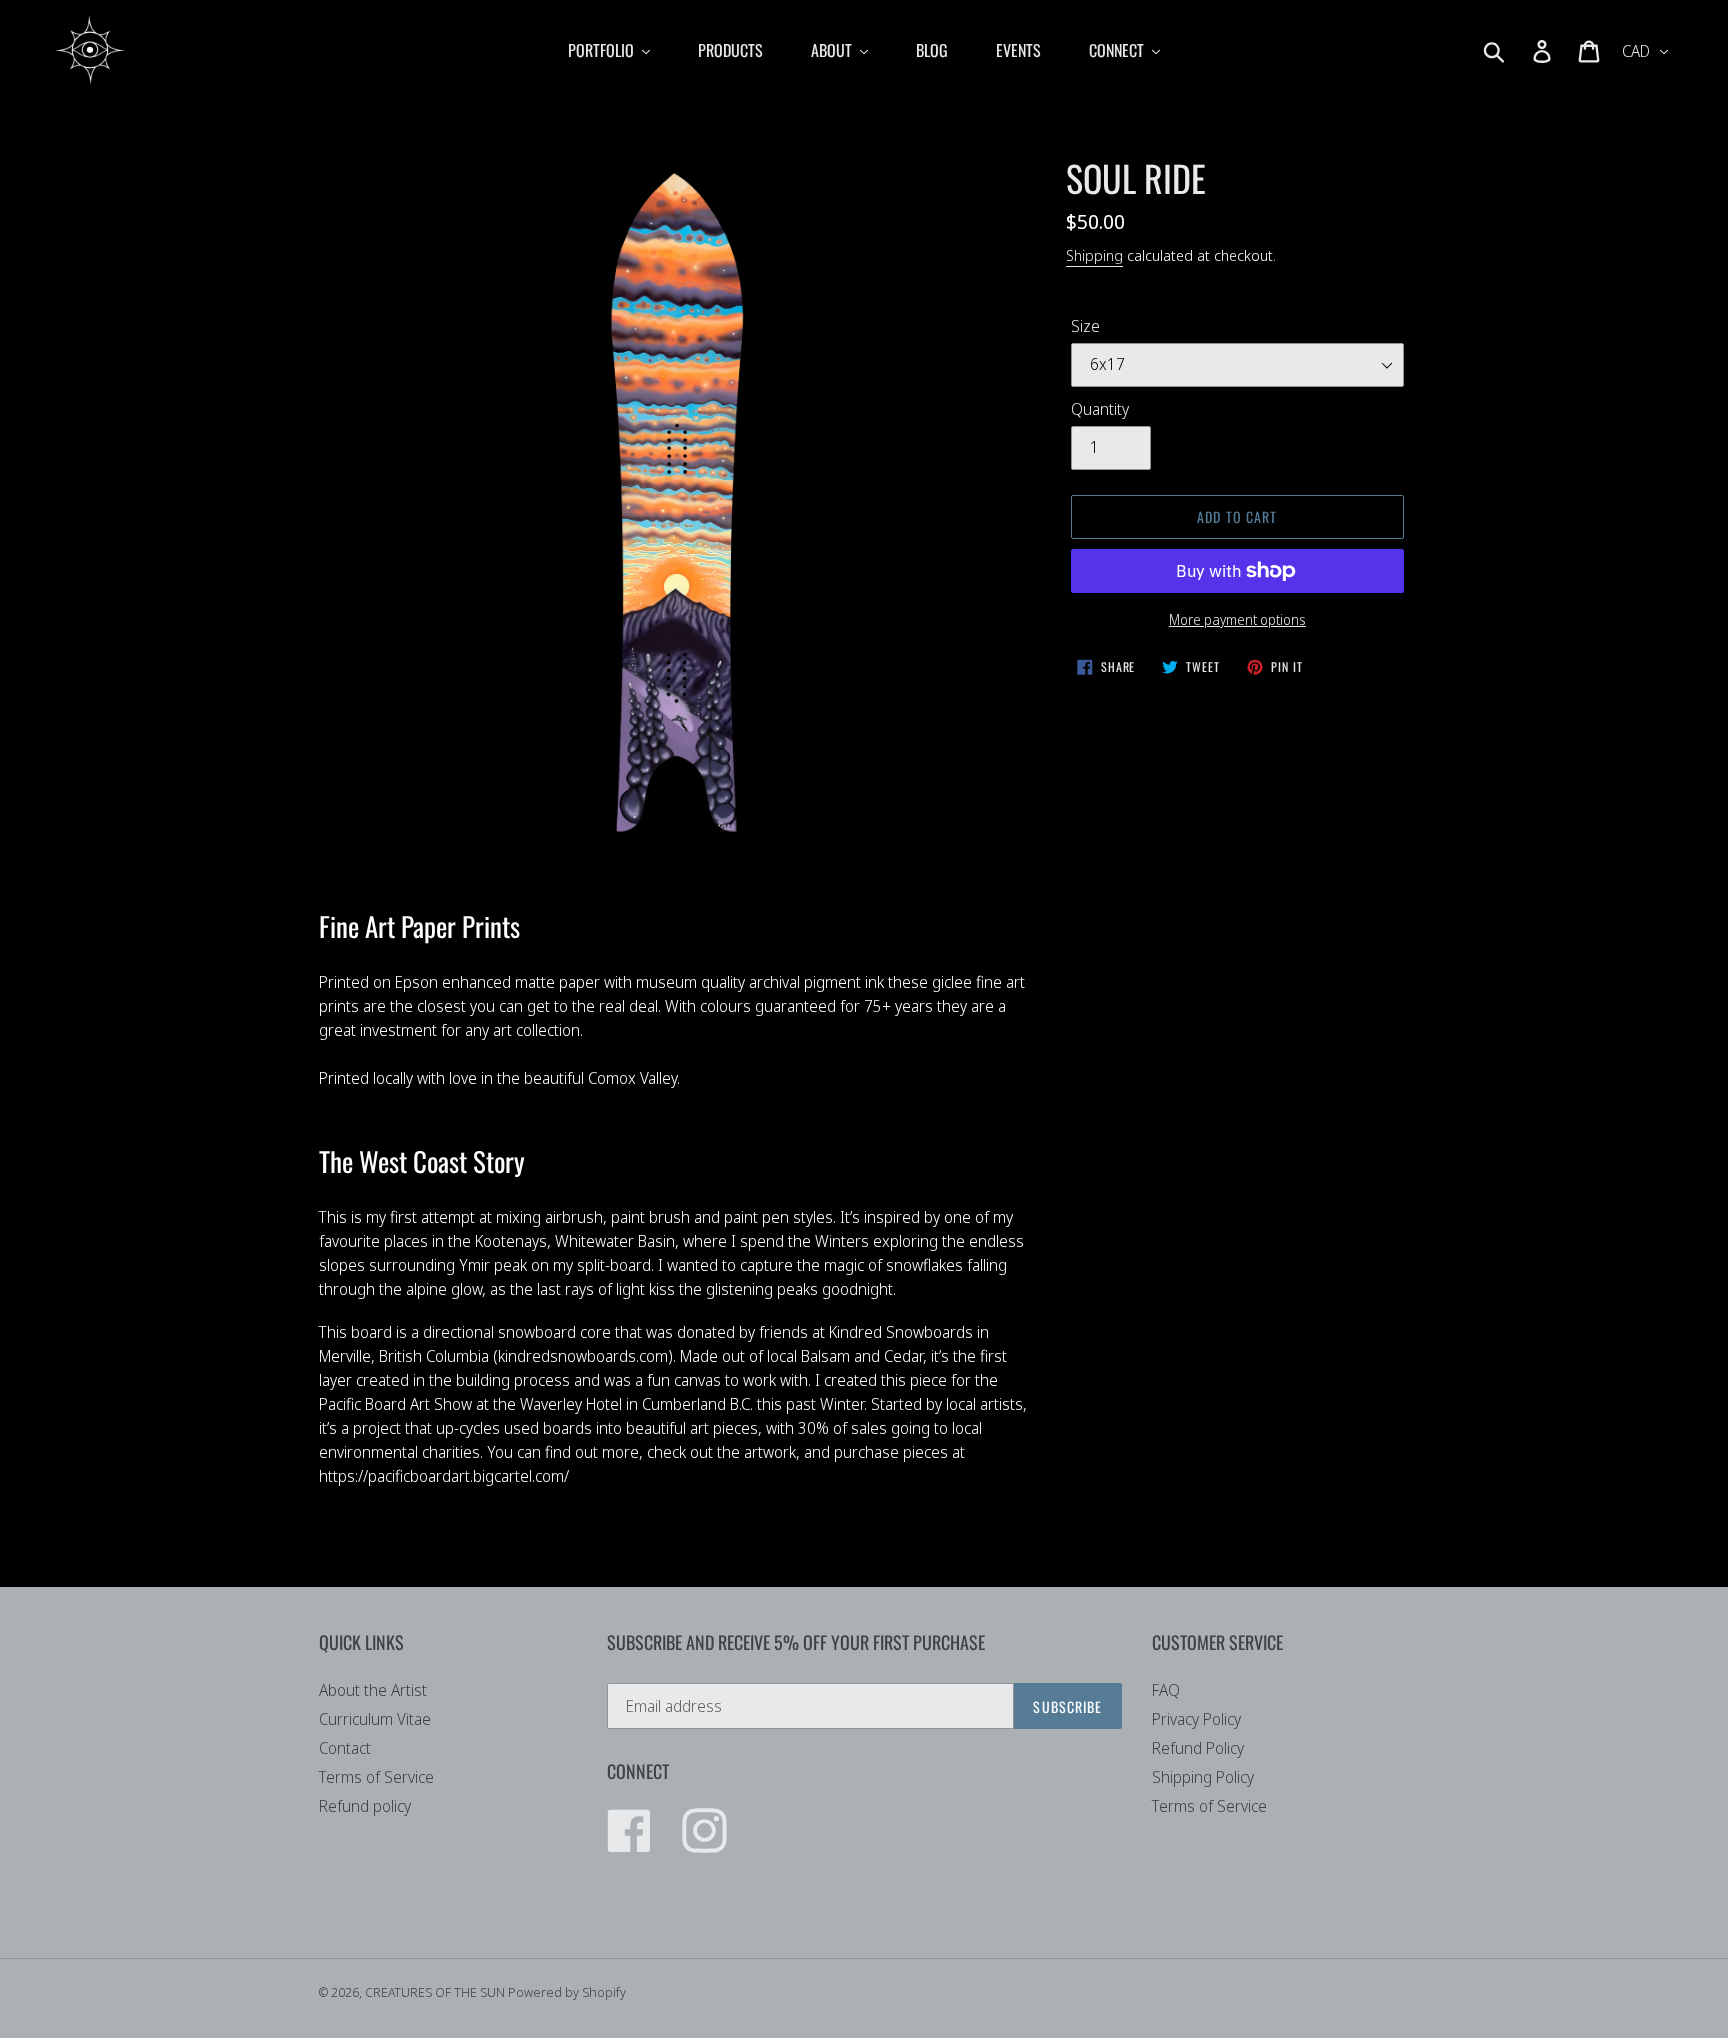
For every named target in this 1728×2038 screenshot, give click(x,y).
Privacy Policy (1196, 1719)
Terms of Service (376, 1777)
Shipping (1094, 255)
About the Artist (373, 1690)
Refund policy (365, 1806)
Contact (345, 1748)
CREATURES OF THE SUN (436, 1992)
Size (1085, 326)
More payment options (1237, 619)
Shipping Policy (1203, 1777)
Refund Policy (1198, 1748)
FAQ (1166, 1690)
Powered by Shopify (567, 1992)
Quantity (1100, 409)
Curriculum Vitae (375, 1719)
